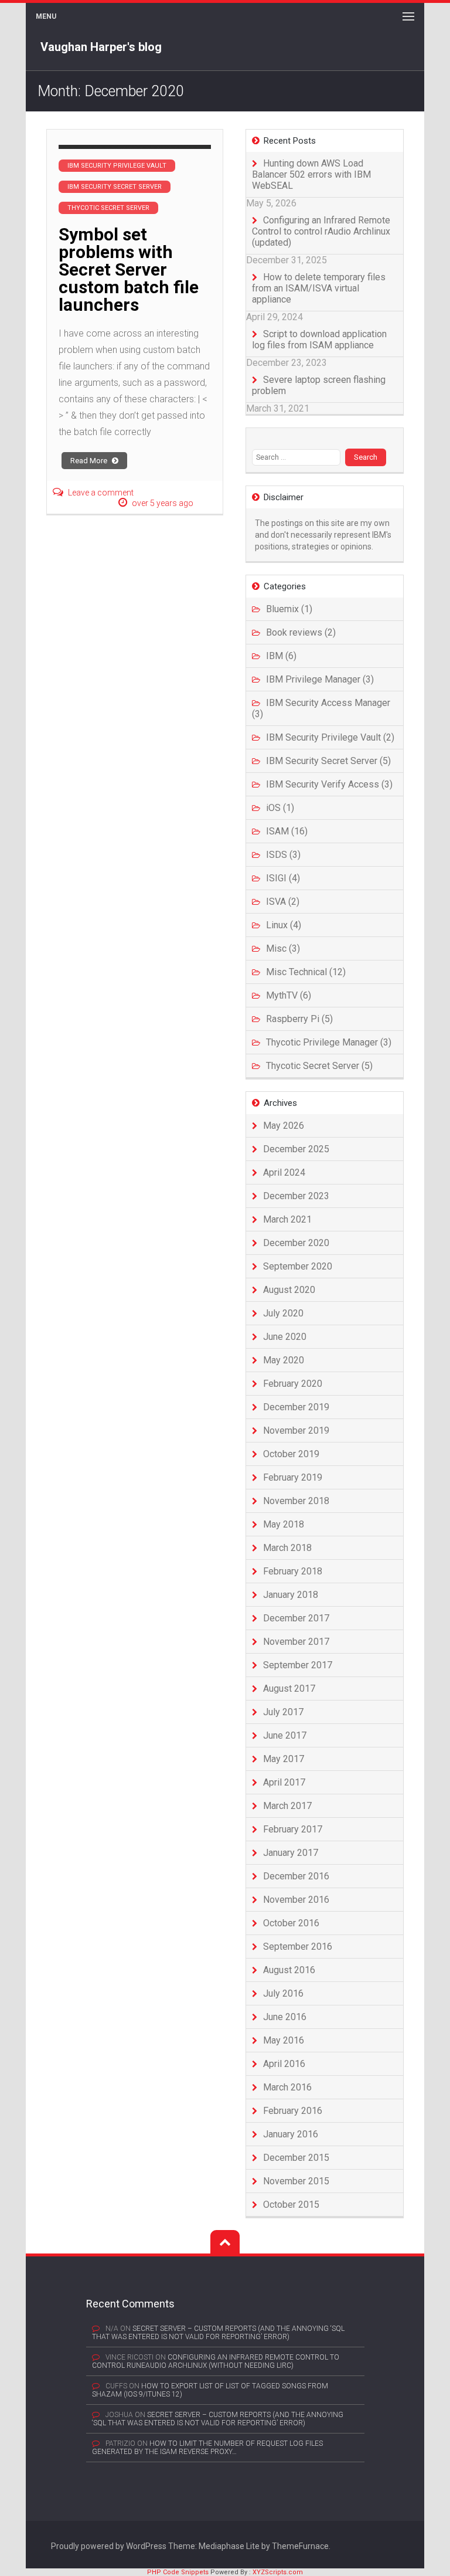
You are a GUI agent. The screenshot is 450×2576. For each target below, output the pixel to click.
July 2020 (283, 1313)
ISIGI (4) (283, 878)
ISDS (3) (283, 855)
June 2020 (285, 1337)
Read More (90, 461)
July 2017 (283, 1712)
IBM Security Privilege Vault (117, 166)
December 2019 (296, 1407)
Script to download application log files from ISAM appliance (319, 340)
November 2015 (296, 2181)
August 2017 (289, 1689)
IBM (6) (281, 656)
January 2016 (291, 2134)
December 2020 (296, 1243)
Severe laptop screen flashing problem (319, 385)
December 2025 (296, 1149)
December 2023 (296, 1196)
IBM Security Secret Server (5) (328, 761)
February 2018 (293, 1571)
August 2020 (289, 1290)
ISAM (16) (287, 831)
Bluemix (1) (289, 609)
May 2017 (284, 1759)
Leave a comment (101, 493)
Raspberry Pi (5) (299, 1019)
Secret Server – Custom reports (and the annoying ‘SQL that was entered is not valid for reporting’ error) (218, 2333)
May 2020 (284, 1360)
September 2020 (298, 1266)
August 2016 (289, 1970)
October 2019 (291, 1454)
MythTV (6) (289, 995)
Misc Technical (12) (306, 972)
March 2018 (287, 1548)
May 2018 (284, 1524)
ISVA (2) (283, 902)
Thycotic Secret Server (108, 208)
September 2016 (298, 1947)
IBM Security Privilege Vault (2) (330, 737)
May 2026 (284, 1126)
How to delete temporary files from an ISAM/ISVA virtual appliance (319, 288)
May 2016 (284, 2040)
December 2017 (296, 1618)
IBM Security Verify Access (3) (329, 784)
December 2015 (296, 2158)
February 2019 (293, 1477)
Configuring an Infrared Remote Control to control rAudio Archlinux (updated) (321, 231)
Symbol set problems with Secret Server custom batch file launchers (129, 269)
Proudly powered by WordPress (109, 2546)
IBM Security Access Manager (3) (321, 708)
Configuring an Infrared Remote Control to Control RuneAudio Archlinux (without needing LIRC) (216, 2361)
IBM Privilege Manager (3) (320, 679)
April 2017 (284, 1782)
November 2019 (296, 1430)
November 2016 (296, 1900)
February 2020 (293, 1384)
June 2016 (285, 2017)
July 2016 (283, 1993)
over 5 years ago (163, 503)
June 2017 (285, 1735)
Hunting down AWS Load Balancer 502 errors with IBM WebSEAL (311, 174)
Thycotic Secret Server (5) (319, 1066)
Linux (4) (284, 925)
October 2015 (291, 2205)
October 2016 (291, 1923)
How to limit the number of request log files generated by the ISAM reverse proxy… (207, 2448)
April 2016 (284, 2064)
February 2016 (293, 2111)
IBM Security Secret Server (115, 187)
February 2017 (293, 1829)
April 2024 (284, 1172)
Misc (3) (283, 948)
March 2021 (287, 1219)
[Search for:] (299, 457)
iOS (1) (280, 808)
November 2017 (296, 1642)
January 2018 (291, 1595)
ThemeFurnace (300, 2546)
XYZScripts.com (278, 2572)
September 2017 (298, 1665)
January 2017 (291, 1853)
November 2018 (296, 1501)
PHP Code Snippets (178, 2572)
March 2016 (287, 2087)
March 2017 (287, 1806)
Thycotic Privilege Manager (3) (329, 1042)
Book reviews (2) (301, 632)
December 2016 (296, 1876)
